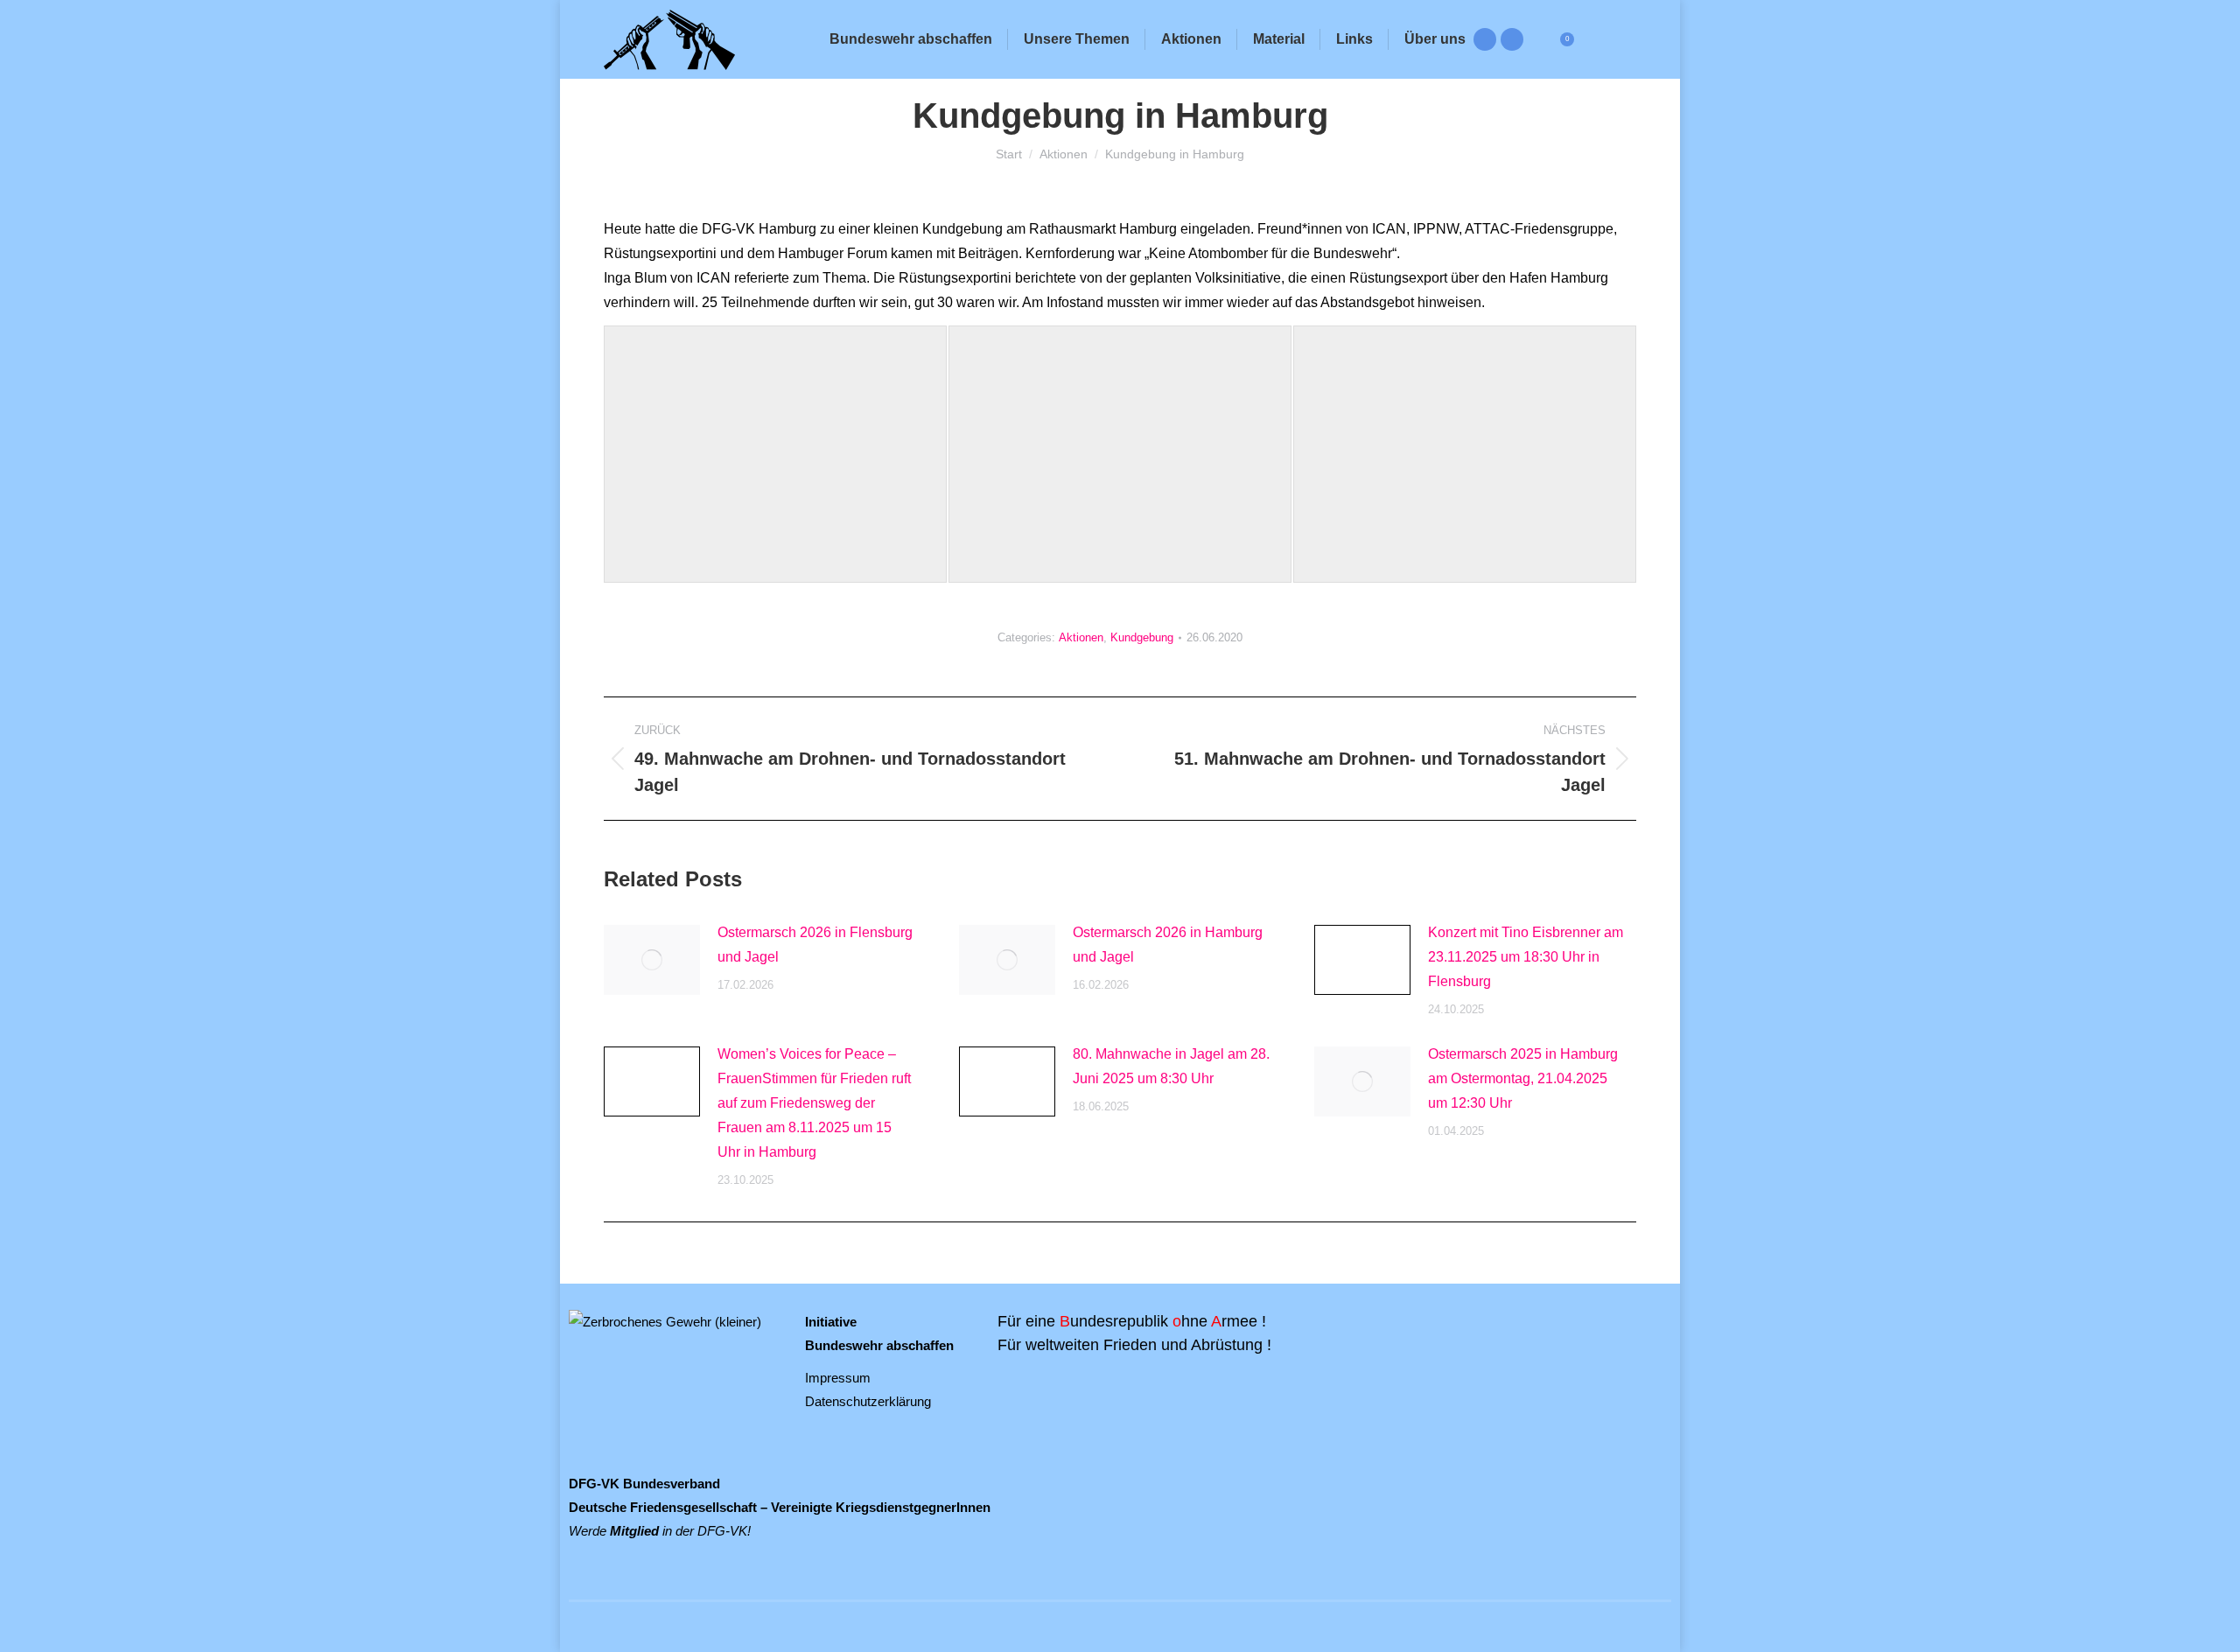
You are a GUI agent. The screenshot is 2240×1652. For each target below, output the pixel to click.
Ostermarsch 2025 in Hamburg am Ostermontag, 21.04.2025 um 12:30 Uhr (1523, 1078)
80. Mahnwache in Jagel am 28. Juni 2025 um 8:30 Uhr (1171, 1066)
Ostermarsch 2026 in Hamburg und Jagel (1168, 945)
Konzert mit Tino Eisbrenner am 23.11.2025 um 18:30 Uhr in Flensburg (1526, 957)
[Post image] (652, 960)
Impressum (838, 1378)
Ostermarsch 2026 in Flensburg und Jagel (815, 945)
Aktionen (1081, 637)
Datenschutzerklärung (868, 1401)
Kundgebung (1142, 637)
